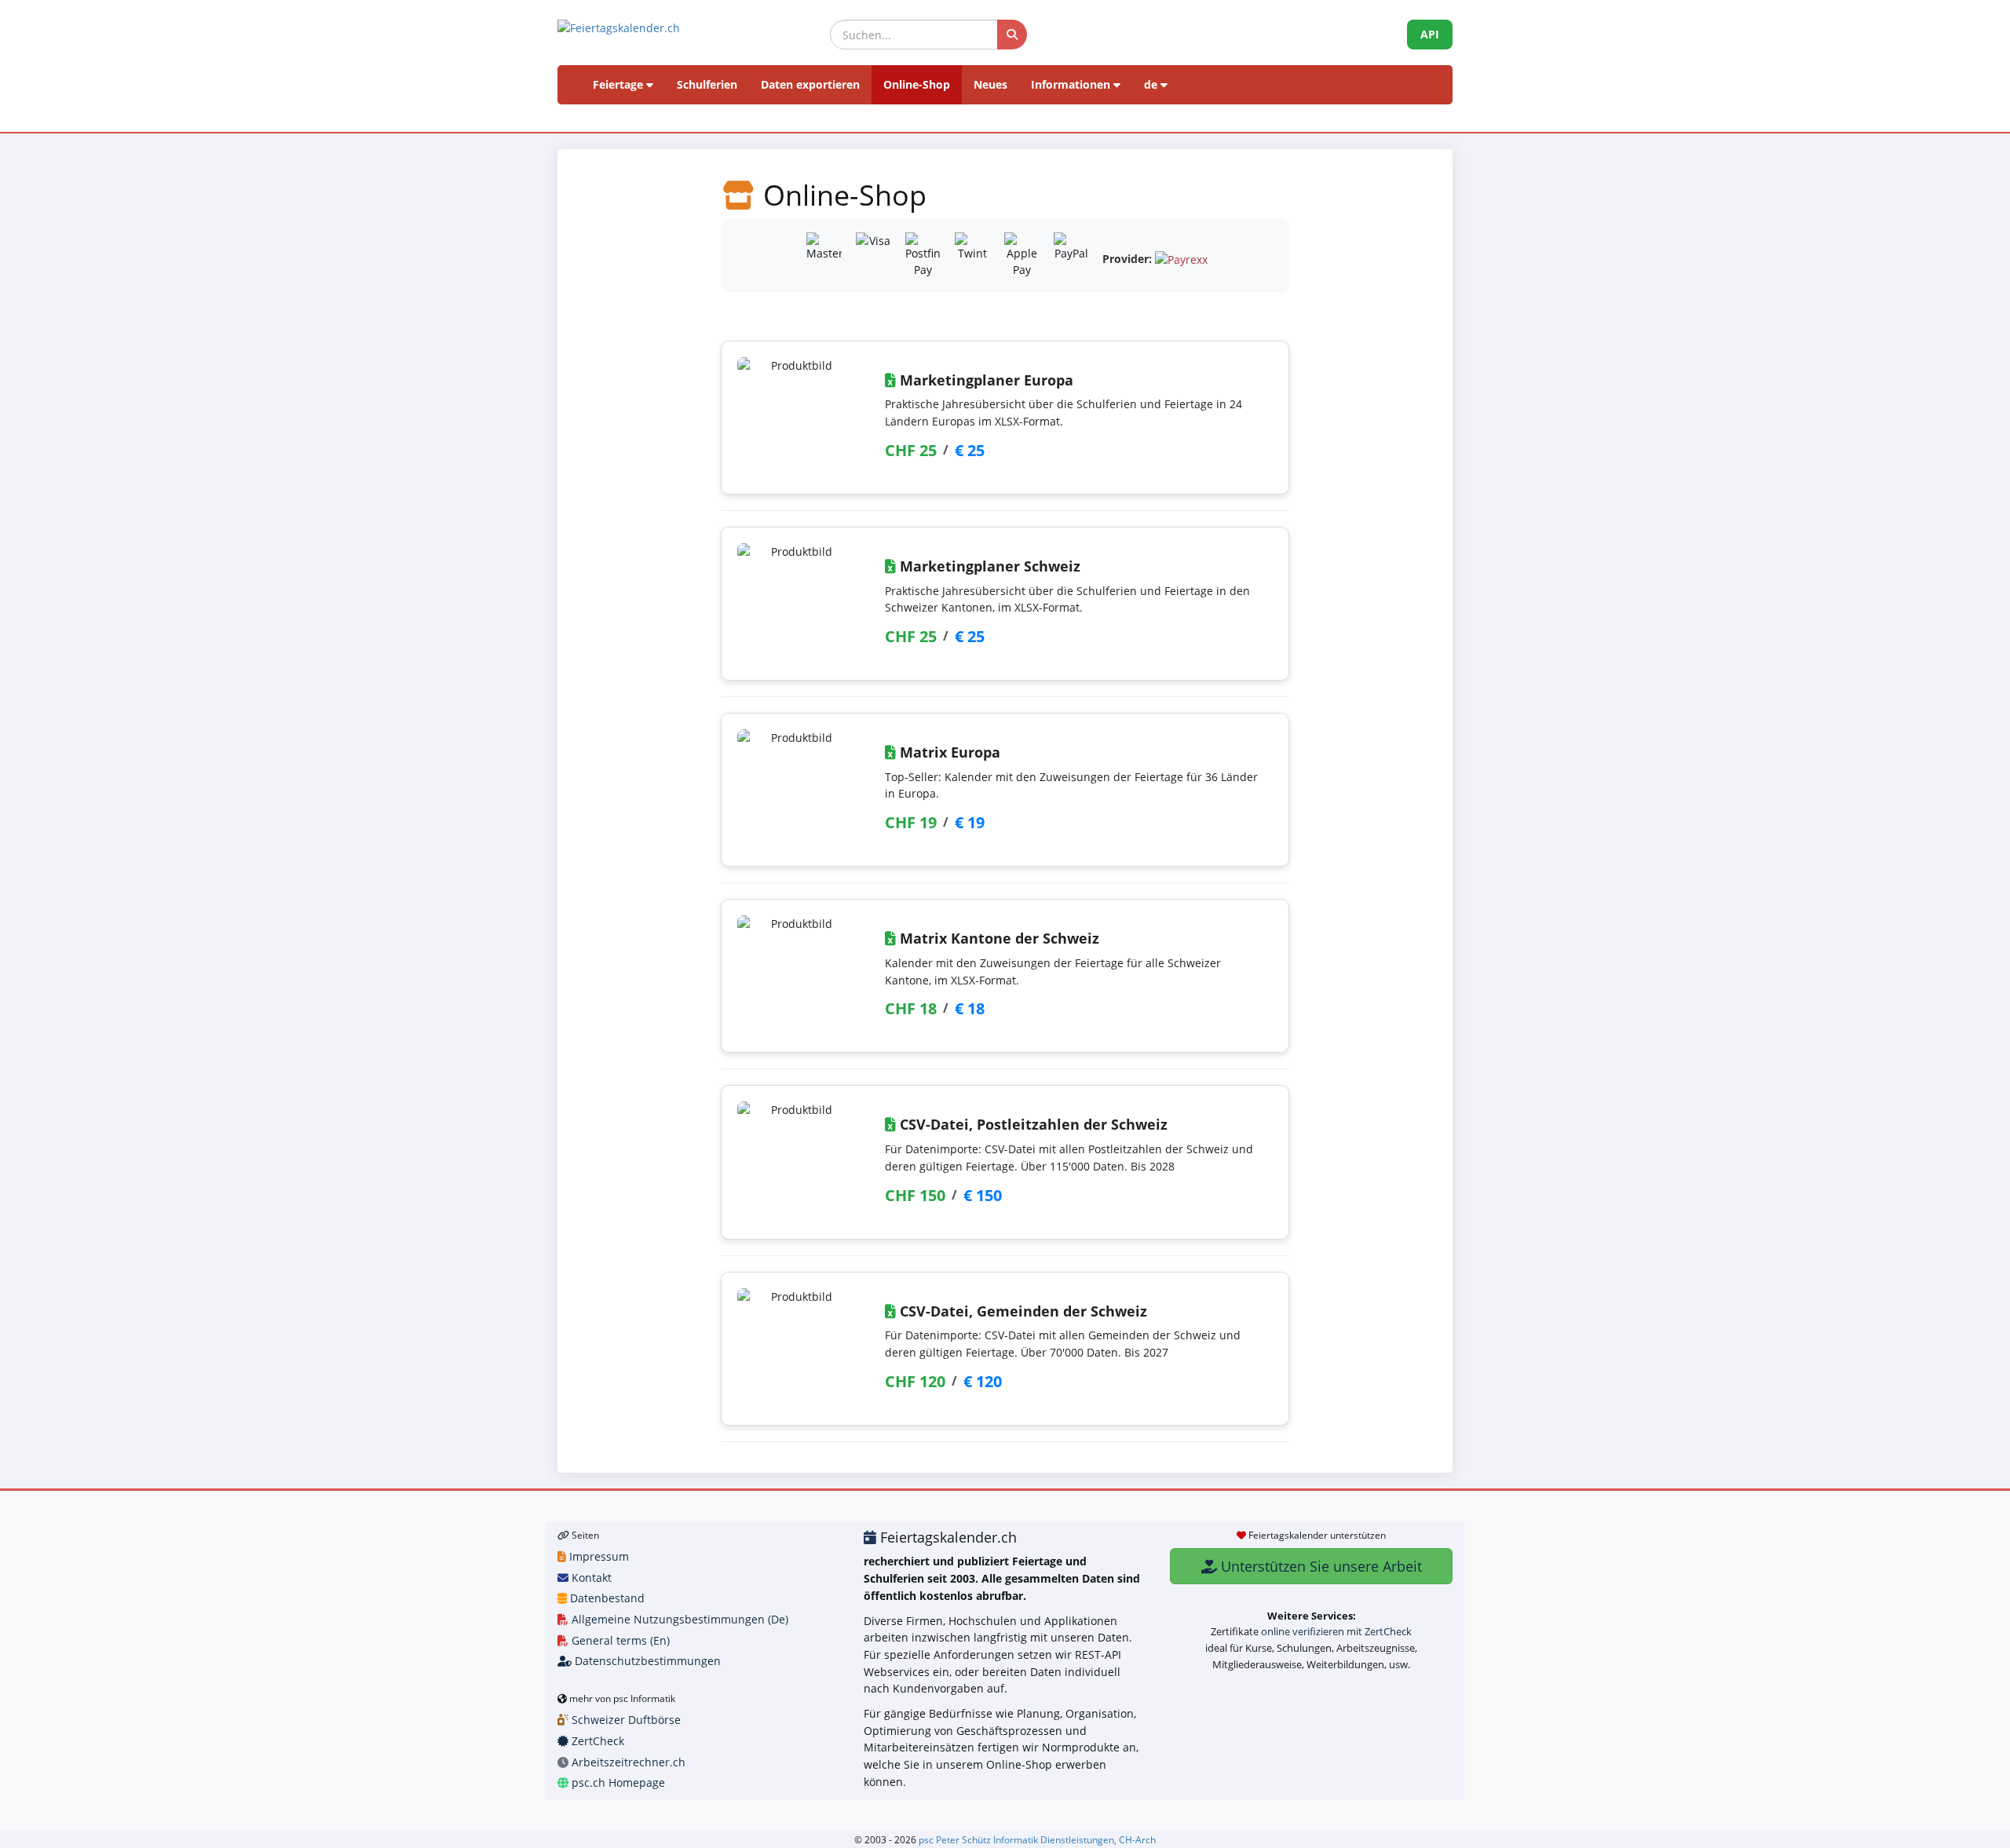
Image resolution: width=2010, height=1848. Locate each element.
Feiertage (619, 84)
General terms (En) (619, 1640)
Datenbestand (606, 1598)
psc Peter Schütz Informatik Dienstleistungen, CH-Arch (1037, 1839)
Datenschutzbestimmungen (646, 1661)
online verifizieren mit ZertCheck (1336, 1631)
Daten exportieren (810, 84)
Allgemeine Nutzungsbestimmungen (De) (678, 1619)
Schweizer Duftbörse (625, 1720)
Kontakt (590, 1578)
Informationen (1072, 84)
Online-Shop (917, 84)
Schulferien (707, 84)
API (1430, 34)
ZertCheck (596, 1741)
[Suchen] (1012, 35)
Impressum (598, 1556)
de (1152, 84)
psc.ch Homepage (617, 1782)
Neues (990, 84)
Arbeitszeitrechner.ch (627, 1762)
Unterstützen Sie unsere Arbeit (1319, 1566)
